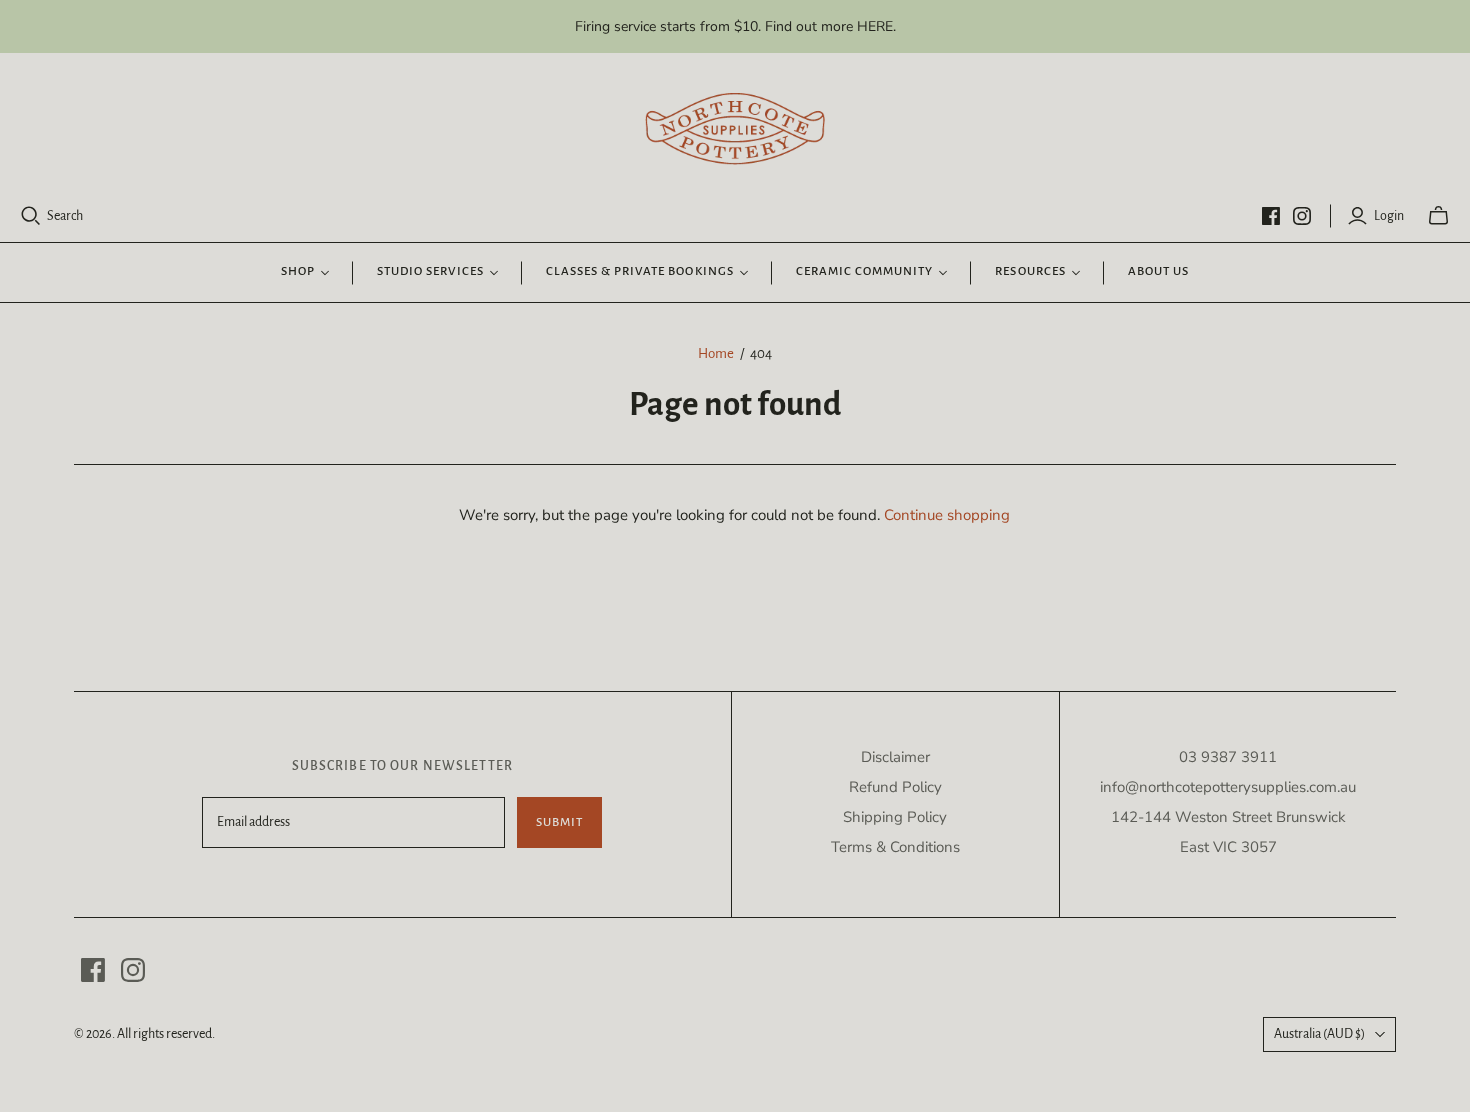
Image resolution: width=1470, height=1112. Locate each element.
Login (1389, 216)
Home (716, 353)
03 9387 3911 (1228, 757)
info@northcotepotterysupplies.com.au (1228, 787)
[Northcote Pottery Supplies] (735, 129)
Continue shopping (947, 515)
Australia (1319, 1034)
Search (65, 216)
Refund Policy (895, 787)
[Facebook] (1271, 216)
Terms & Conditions (895, 847)
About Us (1158, 271)
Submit (559, 822)
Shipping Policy (895, 817)
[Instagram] (1302, 216)
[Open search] (31, 216)
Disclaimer (895, 757)
